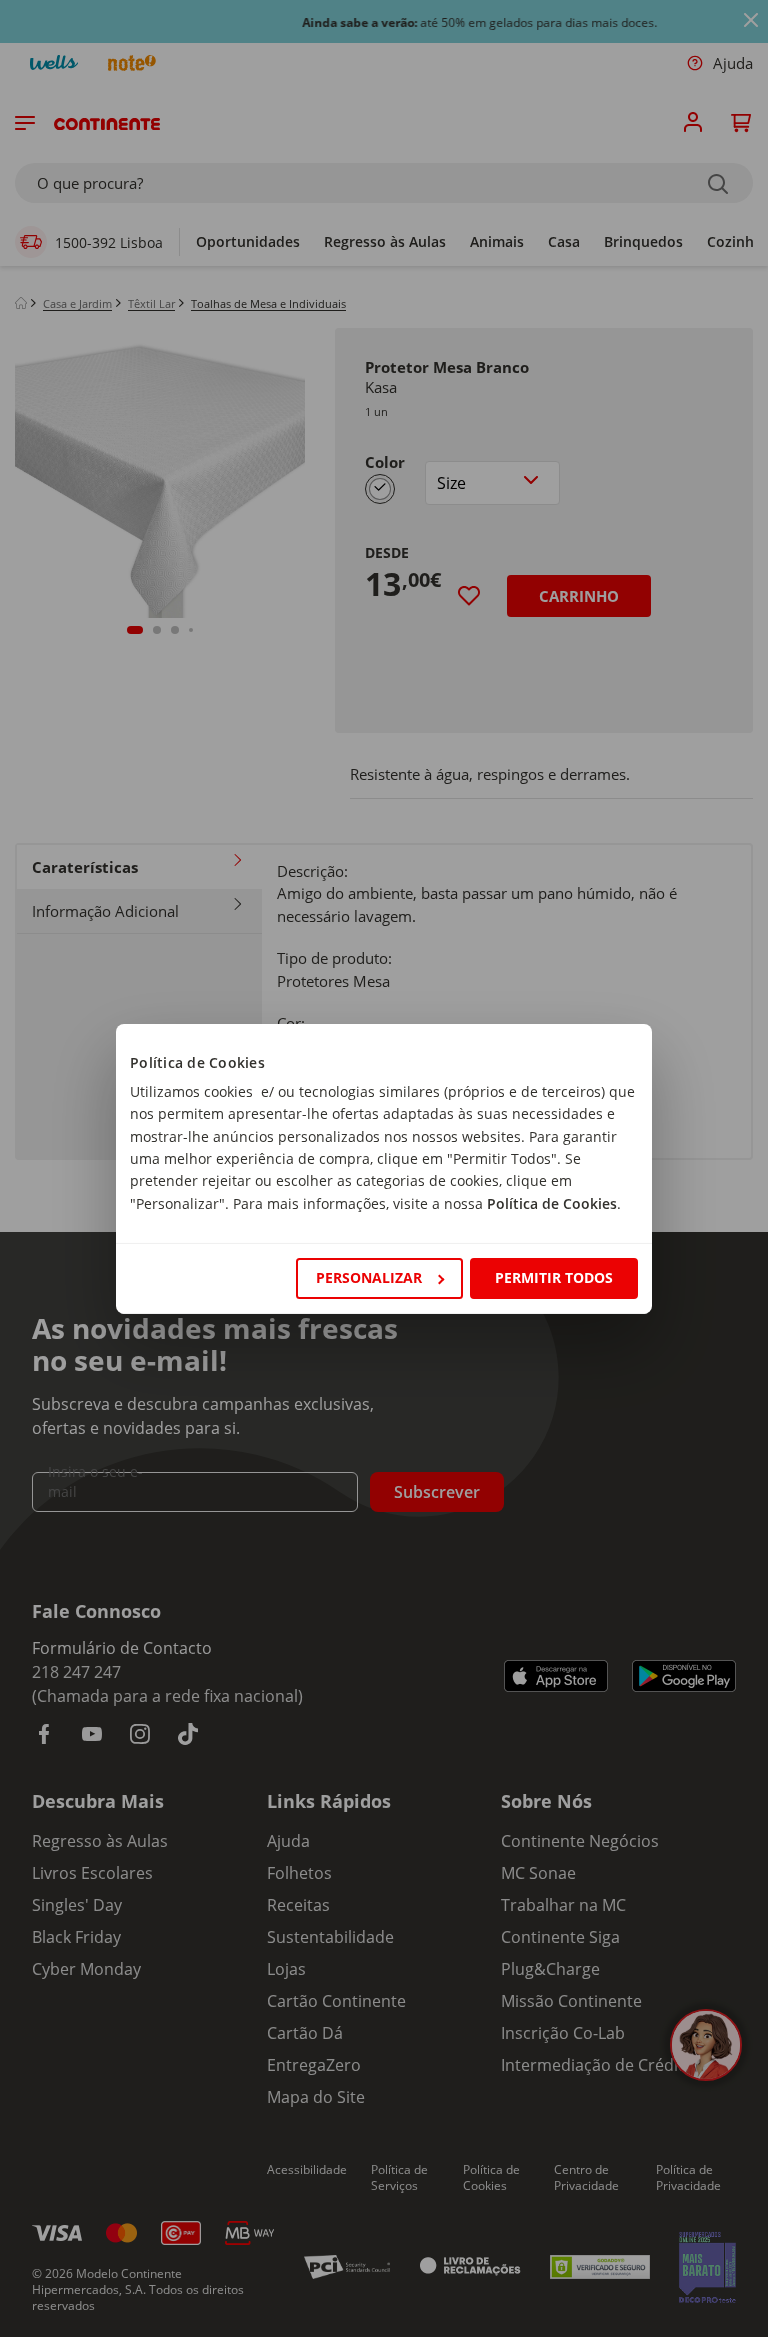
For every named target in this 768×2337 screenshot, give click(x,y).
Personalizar (369, 1277)
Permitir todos (554, 1277)
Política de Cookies (552, 1203)
